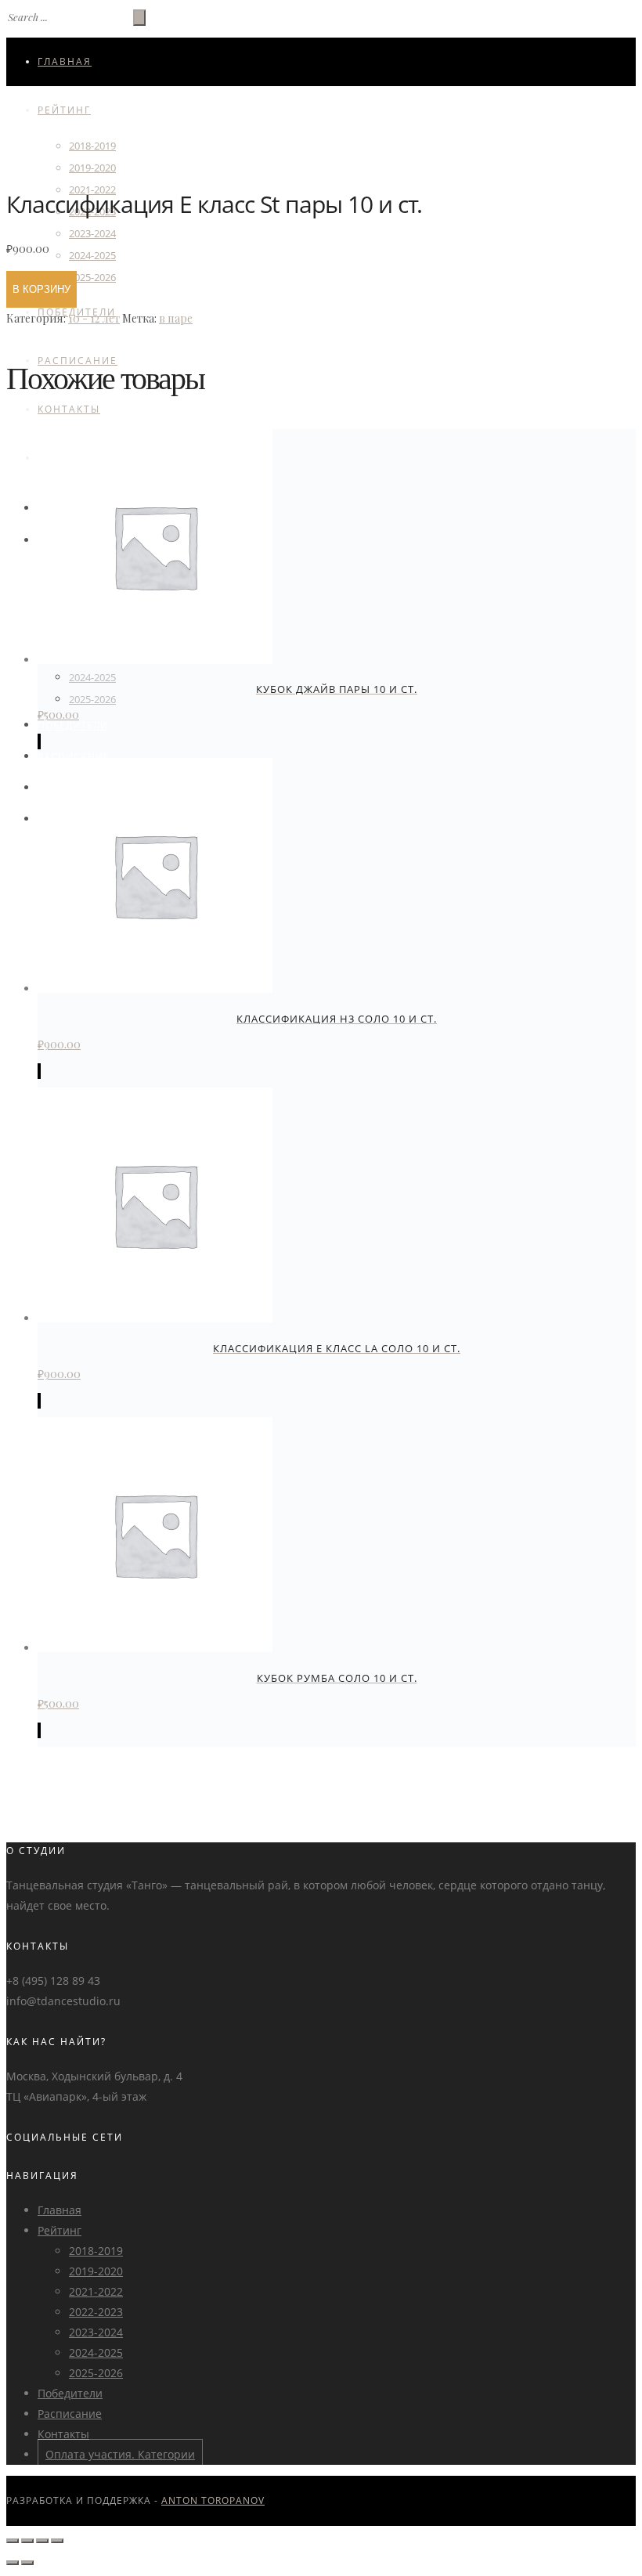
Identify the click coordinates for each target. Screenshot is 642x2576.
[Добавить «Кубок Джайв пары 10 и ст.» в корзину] (39, 741)
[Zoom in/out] (57, 2541)
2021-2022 (96, 2291)
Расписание (74, 757)
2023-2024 (92, 233)
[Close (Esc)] (13, 2541)
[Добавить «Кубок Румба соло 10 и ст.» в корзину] (39, 1730)
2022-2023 (96, 2312)
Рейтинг (64, 110)
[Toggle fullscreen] (42, 2541)
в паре (176, 318)
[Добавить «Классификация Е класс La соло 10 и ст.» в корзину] (39, 1401)
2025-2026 (92, 277)
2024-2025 (92, 255)
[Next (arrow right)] (27, 2563)
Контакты (69, 409)
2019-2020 (96, 2271)
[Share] (27, 2541)
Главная (65, 61)
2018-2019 (92, 146)
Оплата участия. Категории (120, 2454)
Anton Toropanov (213, 2500)
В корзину (41, 289)
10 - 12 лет (94, 318)
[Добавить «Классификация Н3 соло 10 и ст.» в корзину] (39, 1071)
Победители (73, 725)
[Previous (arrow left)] (13, 2563)
